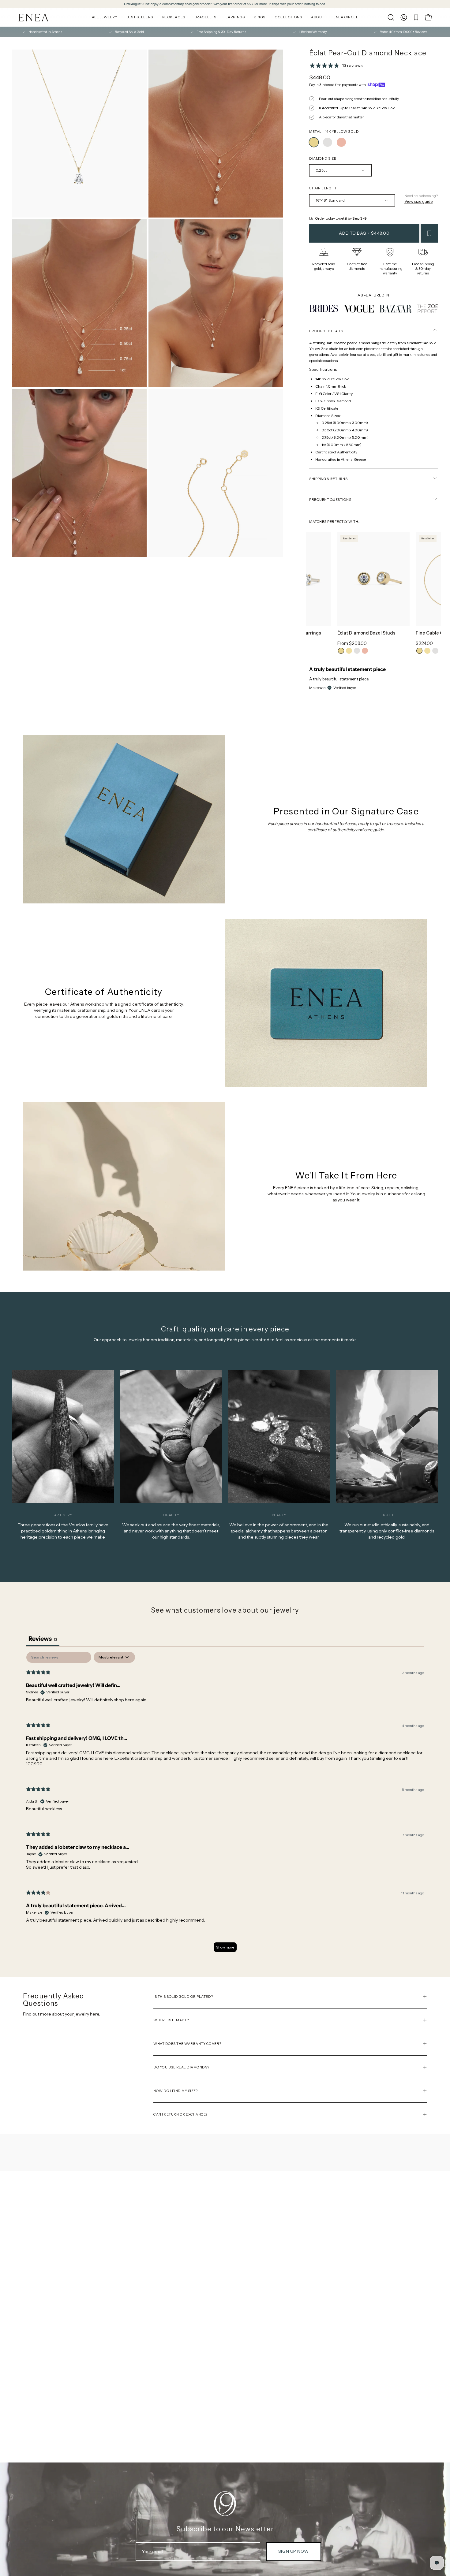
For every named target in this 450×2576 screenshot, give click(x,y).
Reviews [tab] (43, 1639)
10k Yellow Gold (349, 651)
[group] (225, 4)
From (352, 643)
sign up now (293, 2551)
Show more (225, 1947)
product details (326, 331)
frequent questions (330, 500)
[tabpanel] (225, 1805)
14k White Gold (357, 651)
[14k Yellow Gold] (314, 142)
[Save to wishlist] (429, 233)
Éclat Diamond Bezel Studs (366, 633)
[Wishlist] (416, 17)
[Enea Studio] (34, 18)
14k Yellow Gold (341, 651)
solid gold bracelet (198, 4)
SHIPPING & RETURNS (328, 479)
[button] (391, 17)
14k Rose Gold (365, 651)
